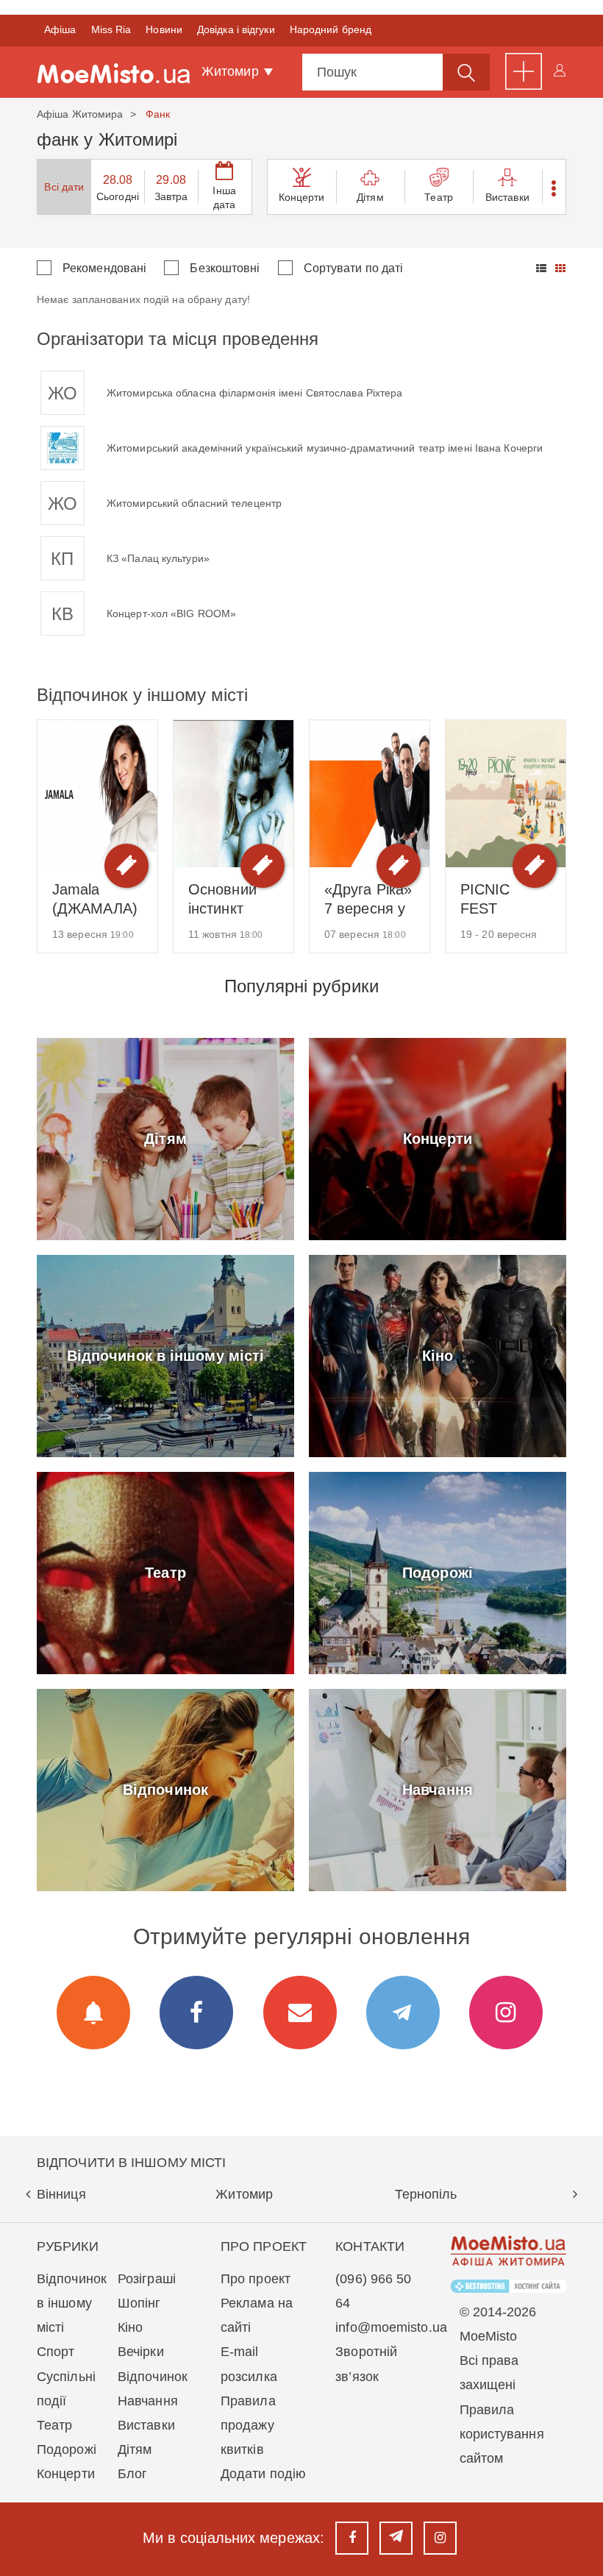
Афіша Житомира (80, 114)
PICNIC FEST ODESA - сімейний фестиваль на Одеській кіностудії (502, 900)
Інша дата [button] (224, 198)
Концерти (302, 197)
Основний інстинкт (222, 899)
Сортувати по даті (354, 268)
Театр (439, 197)
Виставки (507, 197)
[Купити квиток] (126, 866)
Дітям (370, 197)
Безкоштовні (225, 268)
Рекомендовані (104, 268)
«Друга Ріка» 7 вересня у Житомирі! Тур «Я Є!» (368, 900)
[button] (554, 187)
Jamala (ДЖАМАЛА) (95, 899)
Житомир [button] (232, 71)
